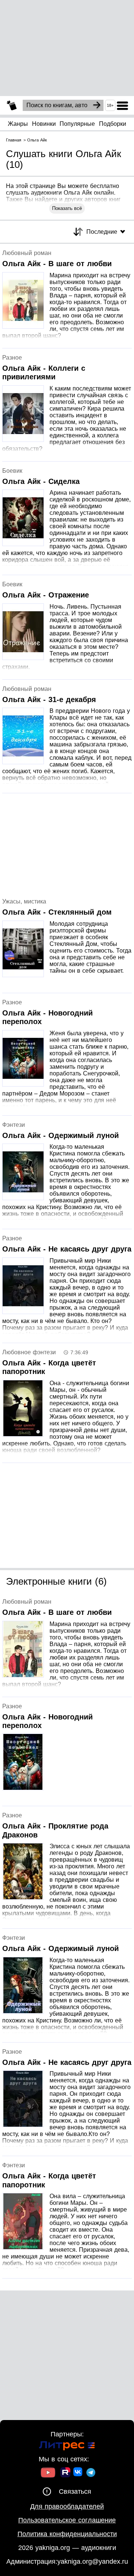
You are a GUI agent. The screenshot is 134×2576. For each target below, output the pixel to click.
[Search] (97, 105)
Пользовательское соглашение (67, 2520)
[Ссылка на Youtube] (48, 2473)
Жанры (18, 124)
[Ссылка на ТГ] (91, 2473)
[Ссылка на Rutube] (65, 2473)
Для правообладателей (67, 2506)
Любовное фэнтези (29, 1352)
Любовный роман (27, 253)
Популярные (77, 124)
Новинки (44, 124)
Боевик (12, 471)
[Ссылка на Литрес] (67, 2447)
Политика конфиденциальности (67, 2534)
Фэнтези (14, 1125)
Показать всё (67, 208)
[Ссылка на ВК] (78, 2473)
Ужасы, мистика (24, 901)
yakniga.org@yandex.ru (93, 2561)
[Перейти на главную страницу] (12, 106)
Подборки (113, 124)
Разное (12, 358)
